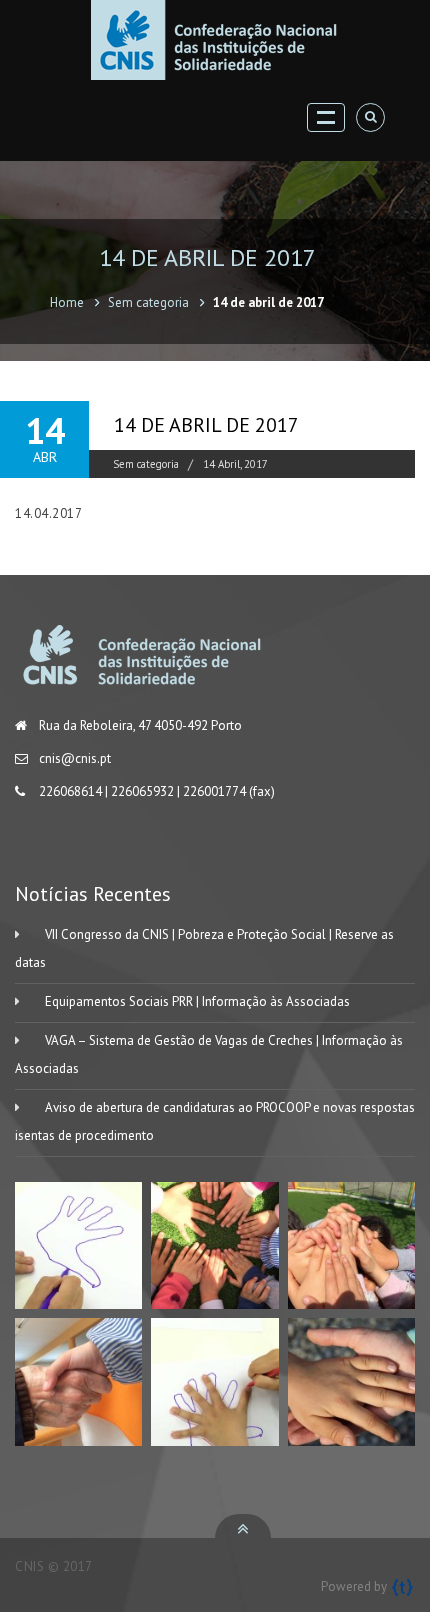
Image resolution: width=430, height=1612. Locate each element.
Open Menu (326, 117)
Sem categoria (148, 302)
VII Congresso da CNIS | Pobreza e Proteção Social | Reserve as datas (204, 948)
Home (67, 302)
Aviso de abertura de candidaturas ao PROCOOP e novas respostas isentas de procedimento (215, 1121)
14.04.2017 (48, 513)
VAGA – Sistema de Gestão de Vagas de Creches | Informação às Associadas (209, 1054)
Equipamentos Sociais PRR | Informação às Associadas (197, 1001)
